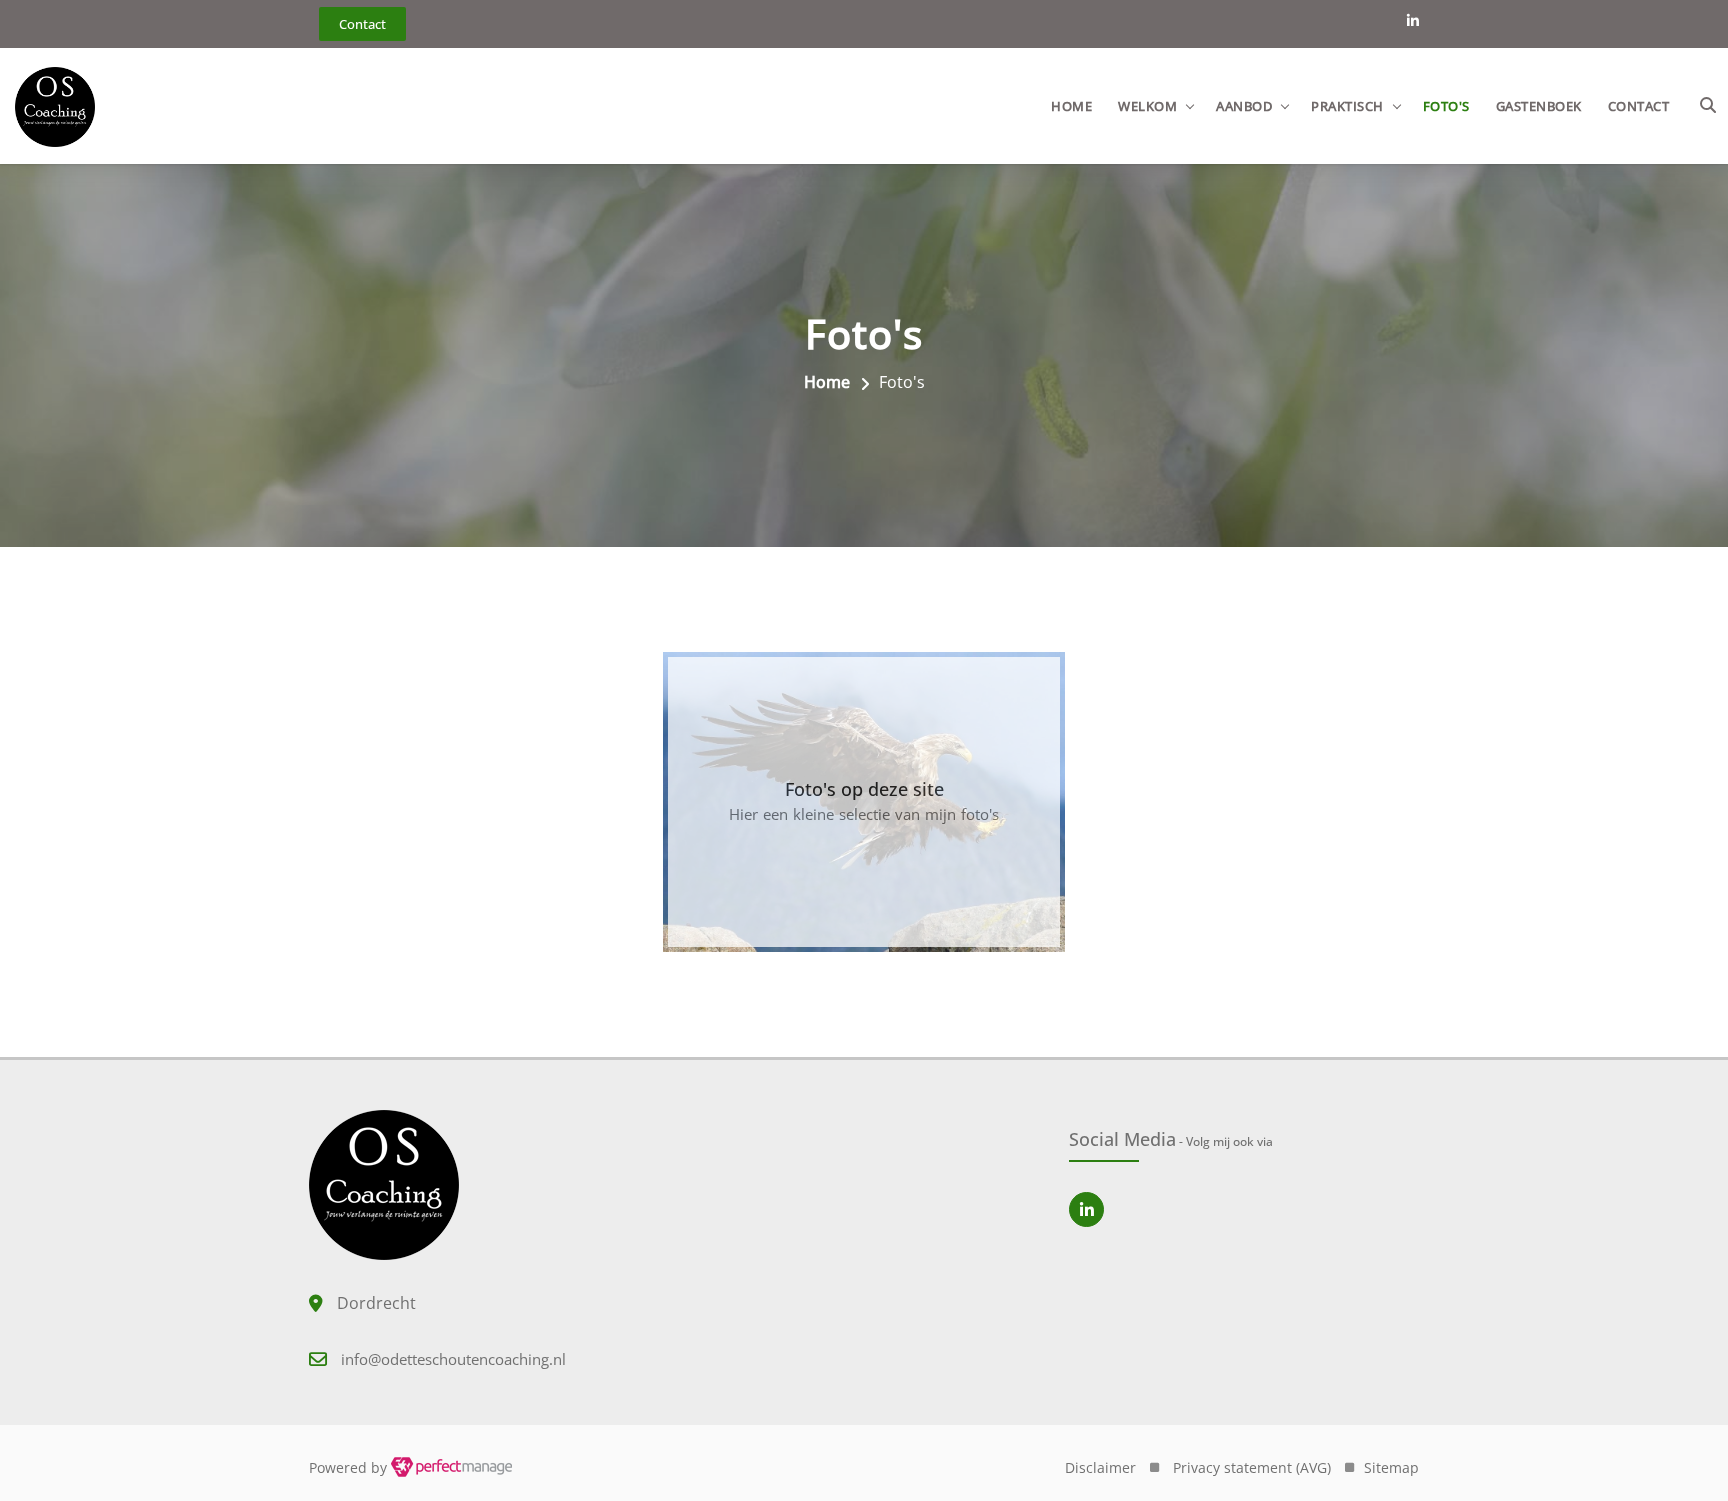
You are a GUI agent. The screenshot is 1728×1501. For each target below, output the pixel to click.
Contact (1639, 106)
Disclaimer (1100, 1467)
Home (1071, 106)
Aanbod (1244, 106)
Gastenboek (1539, 106)
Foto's (1446, 106)
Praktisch (1347, 106)
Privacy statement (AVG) (1252, 1467)
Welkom (1147, 106)
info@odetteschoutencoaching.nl (453, 1359)
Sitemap (1391, 1467)
